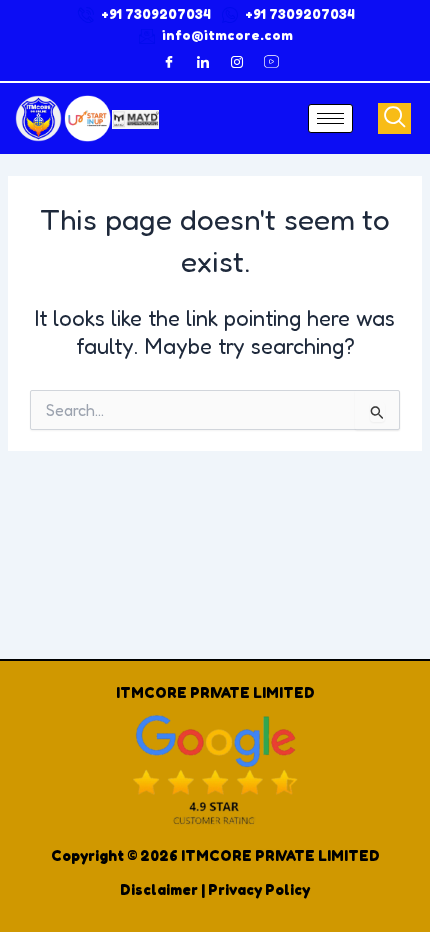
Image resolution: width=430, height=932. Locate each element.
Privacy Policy (259, 889)
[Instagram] (237, 62)
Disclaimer (159, 889)
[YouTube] (271, 62)
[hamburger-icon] (330, 118)
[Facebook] (169, 62)
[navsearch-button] (394, 118)
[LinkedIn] (203, 62)
